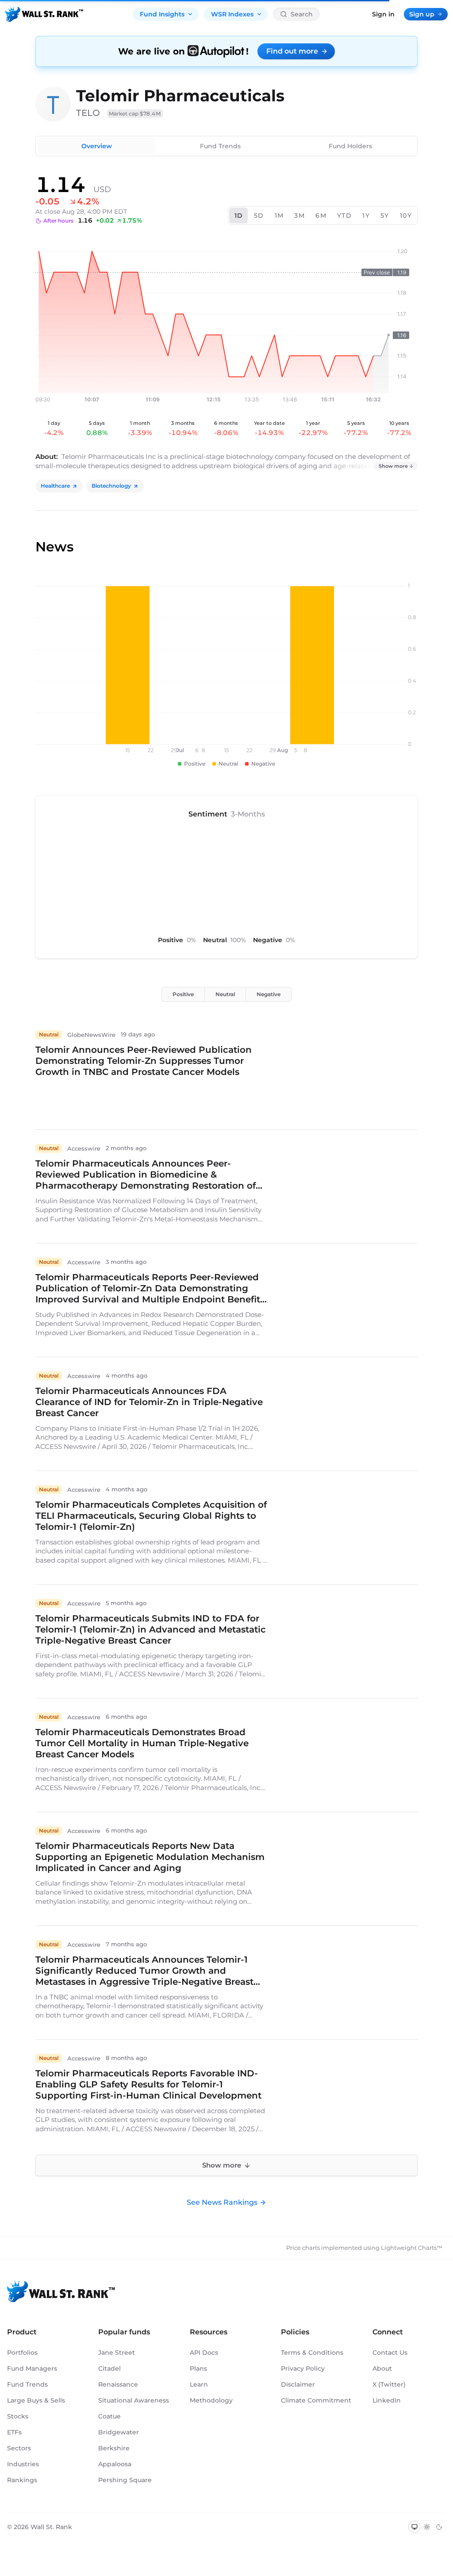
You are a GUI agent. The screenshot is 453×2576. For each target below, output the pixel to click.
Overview (97, 146)
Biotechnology (111, 486)
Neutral (225, 994)
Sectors (19, 2448)
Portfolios (22, 2353)
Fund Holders (350, 146)
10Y (406, 216)
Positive (183, 994)
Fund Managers (32, 2368)
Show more (393, 466)
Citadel (109, 2368)
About (382, 2368)
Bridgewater (119, 2432)
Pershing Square (125, 2480)
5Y (385, 216)
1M (279, 216)
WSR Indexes (232, 14)
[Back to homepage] (44, 14)
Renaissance (118, 2384)
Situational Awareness (134, 2400)
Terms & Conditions (312, 2353)
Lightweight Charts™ (412, 2248)
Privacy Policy (303, 2368)
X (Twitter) (389, 2384)
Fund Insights (162, 14)
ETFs (14, 2432)
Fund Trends (220, 146)
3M (299, 216)
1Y (366, 216)
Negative (269, 994)
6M (321, 216)
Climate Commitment (316, 2400)
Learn (199, 2384)
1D (239, 216)
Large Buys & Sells (36, 2400)
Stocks (18, 2416)
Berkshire (114, 2448)
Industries (23, 2464)
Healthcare (55, 486)
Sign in (383, 14)
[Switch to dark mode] (439, 2527)
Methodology (211, 2400)
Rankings (22, 2480)
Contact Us (390, 2353)
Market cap (135, 114)
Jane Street (117, 2353)
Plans (198, 2368)
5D (259, 216)
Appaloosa (115, 2464)
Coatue (109, 2416)
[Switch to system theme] (415, 2527)
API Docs (204, 2353)
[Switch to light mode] (427, 2527)
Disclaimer (298, 2384)
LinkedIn (387, 2400)
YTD (344, 216)
